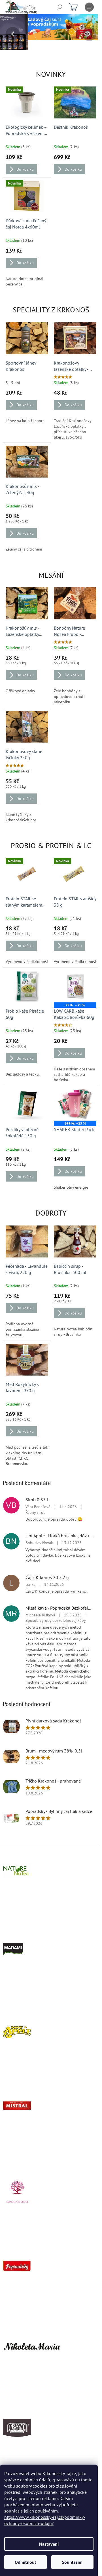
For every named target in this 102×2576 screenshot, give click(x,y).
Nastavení (49, 2544)
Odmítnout (25, 2562)
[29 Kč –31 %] (72, 980)
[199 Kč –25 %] (72, 1097)
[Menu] (89, 7)
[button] (7, 34)
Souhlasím (72, 2562)
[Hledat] (59, 7)
